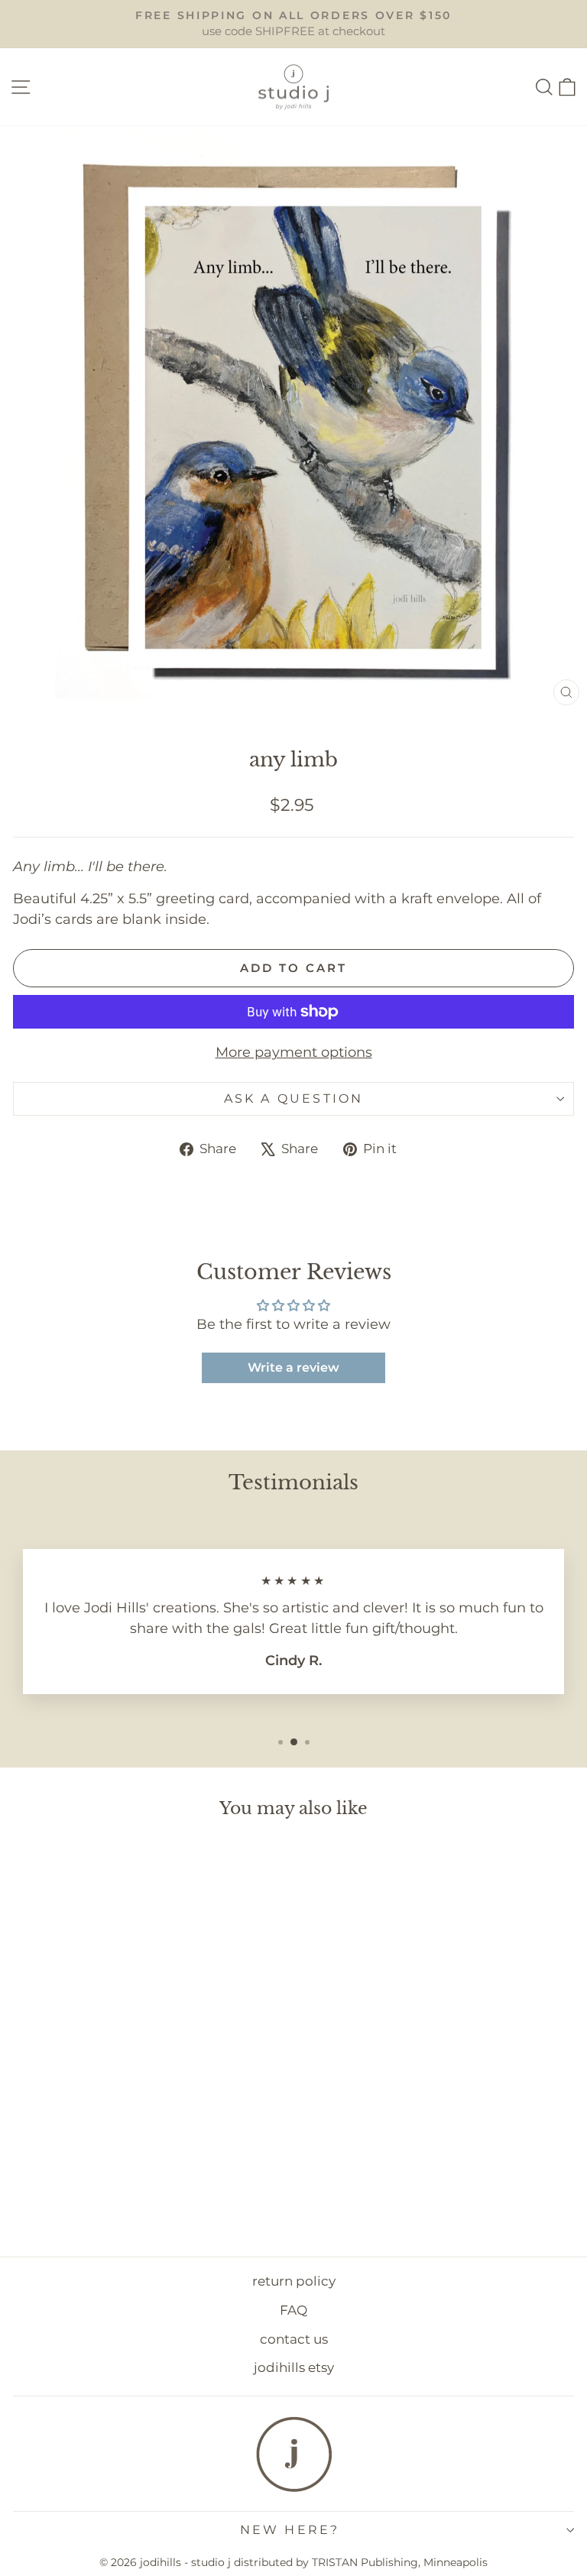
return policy (294, 2281)
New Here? (290, 2530)
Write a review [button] (293, 1367)
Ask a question (294, 1098)
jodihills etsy (294, 2367)
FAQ (293, 2310)
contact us (294, 2339)
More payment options (294, 1052)
